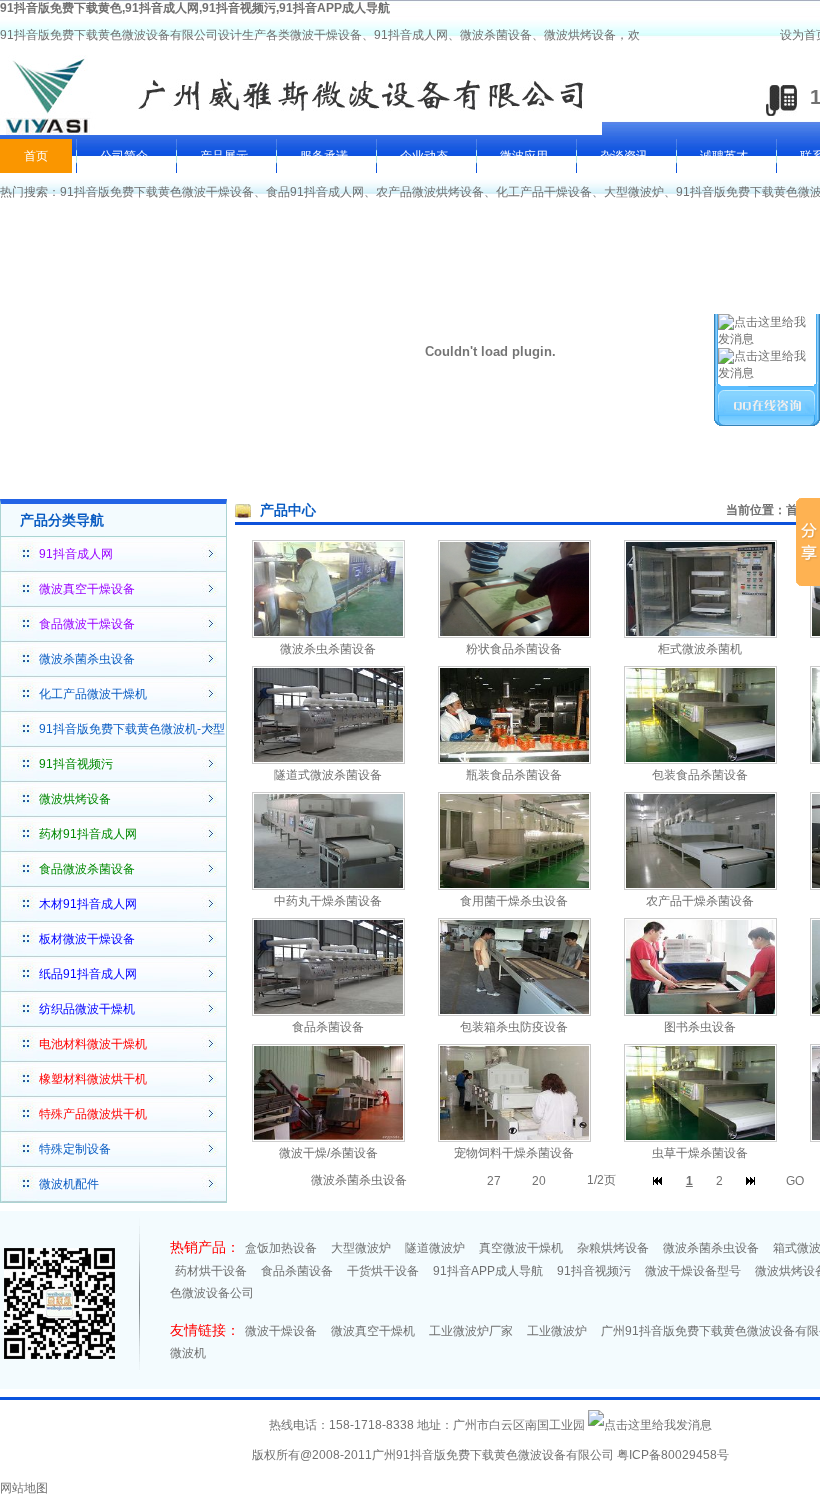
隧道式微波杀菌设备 (328, 775)
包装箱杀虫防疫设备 (514, 1027)
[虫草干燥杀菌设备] (700, 1138)
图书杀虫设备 (700, 1027)
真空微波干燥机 (521, 1248)
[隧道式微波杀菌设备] (328, 760)
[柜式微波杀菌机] (700, 634)
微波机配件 (69, 1184)
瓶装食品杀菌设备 (514, 775)
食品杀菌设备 (328, 1027)
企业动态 (424, 156)
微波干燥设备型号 (693, 1271)
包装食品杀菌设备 (700, 775)
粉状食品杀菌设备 (514, 649)
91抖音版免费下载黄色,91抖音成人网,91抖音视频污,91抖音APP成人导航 (195, 8)
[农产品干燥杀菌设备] (700, 886)
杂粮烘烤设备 (613, 1248)
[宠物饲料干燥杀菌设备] (514, 1138)
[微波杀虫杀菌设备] (328, 634)
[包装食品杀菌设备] (700, 760)
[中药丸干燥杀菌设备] (328, 886)
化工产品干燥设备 (544, 192)
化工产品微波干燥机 (93, 694)
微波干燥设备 (281, 1331)
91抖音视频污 (594, 1271)
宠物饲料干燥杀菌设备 (514, 1153)
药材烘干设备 (211, 1271)
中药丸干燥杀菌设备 (328, 901)
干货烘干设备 (383, 1271)
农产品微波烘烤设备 (430, 192)
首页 (36, 156)
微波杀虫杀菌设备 (328, 649)
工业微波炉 (557, 1331)
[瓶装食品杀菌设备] (514, 760)
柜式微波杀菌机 (700, 649)
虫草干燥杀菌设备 (700, 1153)
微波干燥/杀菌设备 (328, 1153)
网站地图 (24, 1488)
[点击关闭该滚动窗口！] (768, 286)
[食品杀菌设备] (328, 1012)
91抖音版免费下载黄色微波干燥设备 (157, 192)
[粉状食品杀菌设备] (514, 634)
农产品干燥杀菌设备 (700, 901)
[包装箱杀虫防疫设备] (514, 1012)
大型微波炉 (634, 192)
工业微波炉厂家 (471, 1331)
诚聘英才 (724, 156)
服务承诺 (324, 156)
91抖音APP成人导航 (488, 1271)
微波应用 (524, 156)
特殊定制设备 (75, 1149)
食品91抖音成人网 (315, 192)
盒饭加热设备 (281, 1248)
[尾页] (750, 1181)
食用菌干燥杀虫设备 (514, 901)
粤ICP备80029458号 (673, 1455)
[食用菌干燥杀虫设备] (514, 886)
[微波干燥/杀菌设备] (328, 1138)
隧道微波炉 (435, 1248)
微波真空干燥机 (373, 1331)
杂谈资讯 (624, 156)
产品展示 (224, 156)
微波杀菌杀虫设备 (87, 659)
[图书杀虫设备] (700, 1012)
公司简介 (124, 156)
